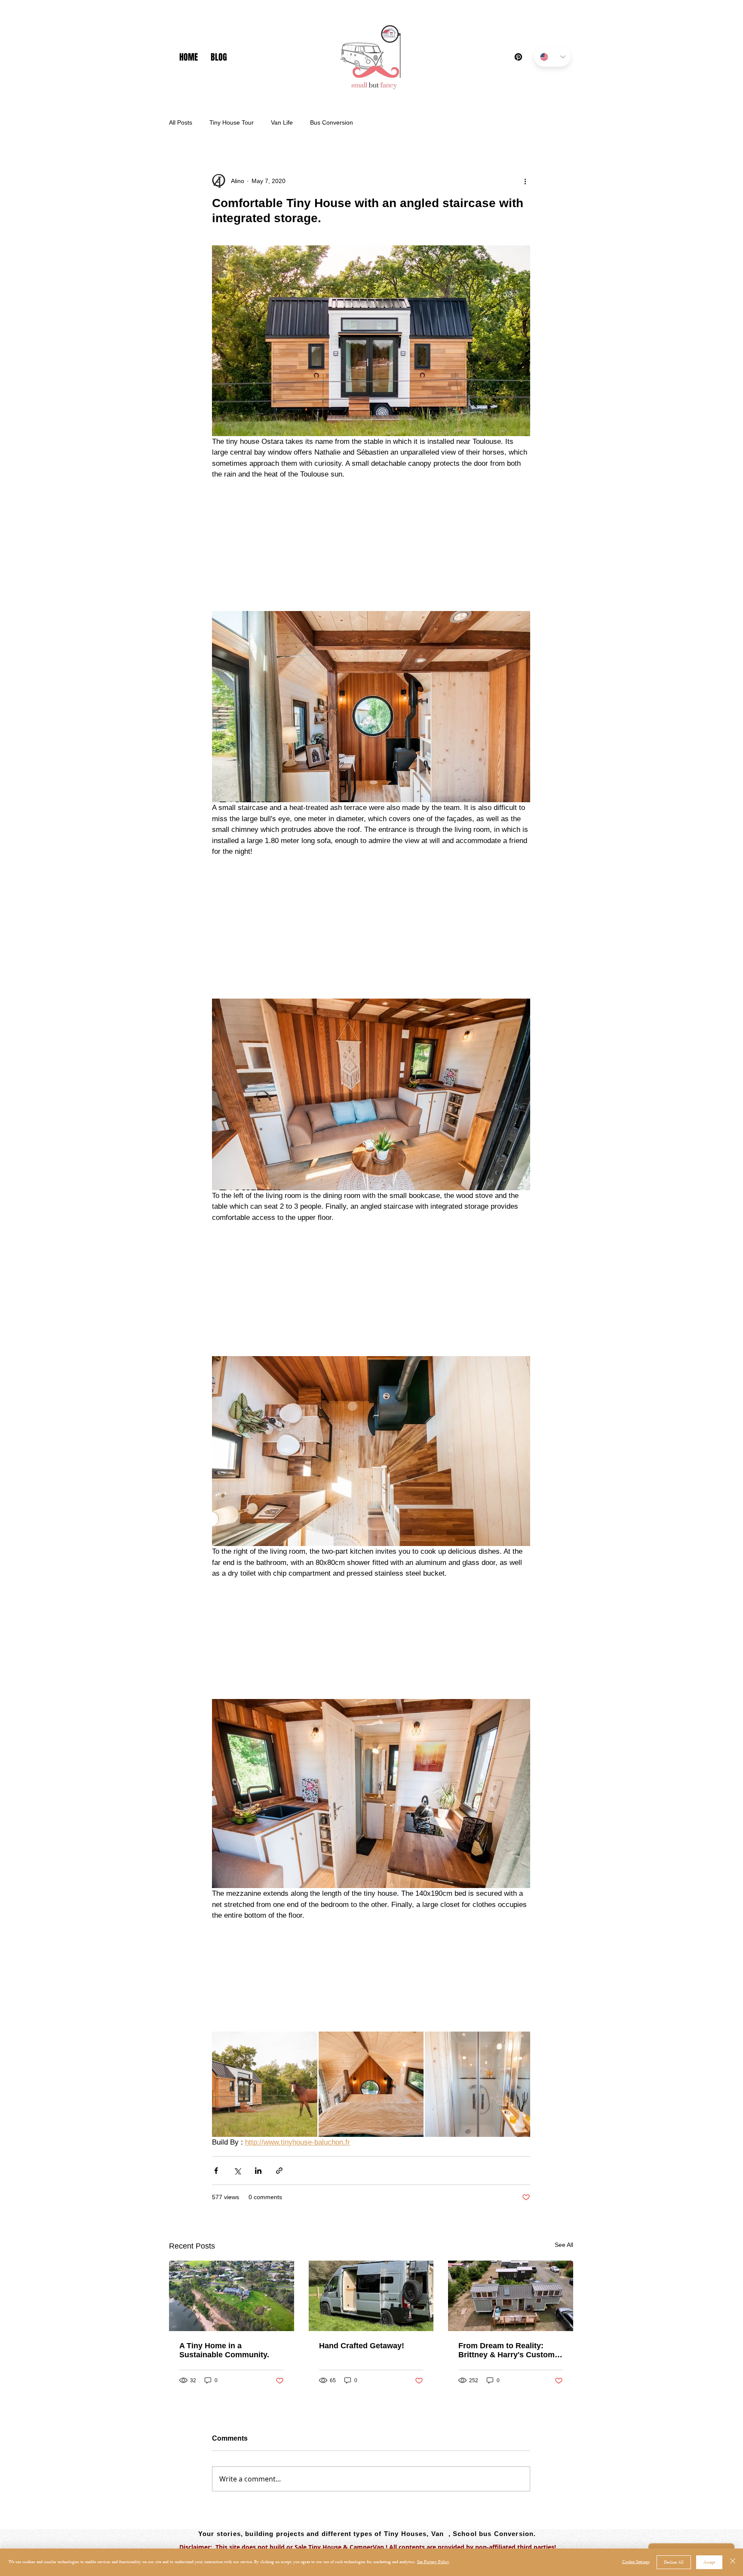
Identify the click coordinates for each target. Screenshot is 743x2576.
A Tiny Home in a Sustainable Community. (224, 2374)
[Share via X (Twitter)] (237, 2195)
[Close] (733, 2562)
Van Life (282, 122)
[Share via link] (279, 2195)
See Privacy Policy (433, 2562)
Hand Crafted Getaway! (362, 2370)
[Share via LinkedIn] (258, 2195)
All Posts (181, 122)
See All (564, 2269)
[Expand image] (265, 2108)
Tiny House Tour (232, 122)
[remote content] (371, 541)
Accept (709, 2562)
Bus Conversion (332, 122)
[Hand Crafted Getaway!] (371, 2320)
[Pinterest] (518, 57)
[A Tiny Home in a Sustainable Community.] (232, 2320)
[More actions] (525, 181)
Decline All (674, 2562)
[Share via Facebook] (216, 2195)
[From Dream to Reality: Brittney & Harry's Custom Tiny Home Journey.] (511, 2320)
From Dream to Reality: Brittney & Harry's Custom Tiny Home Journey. (507, 2374)
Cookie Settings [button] (636, 2562)
